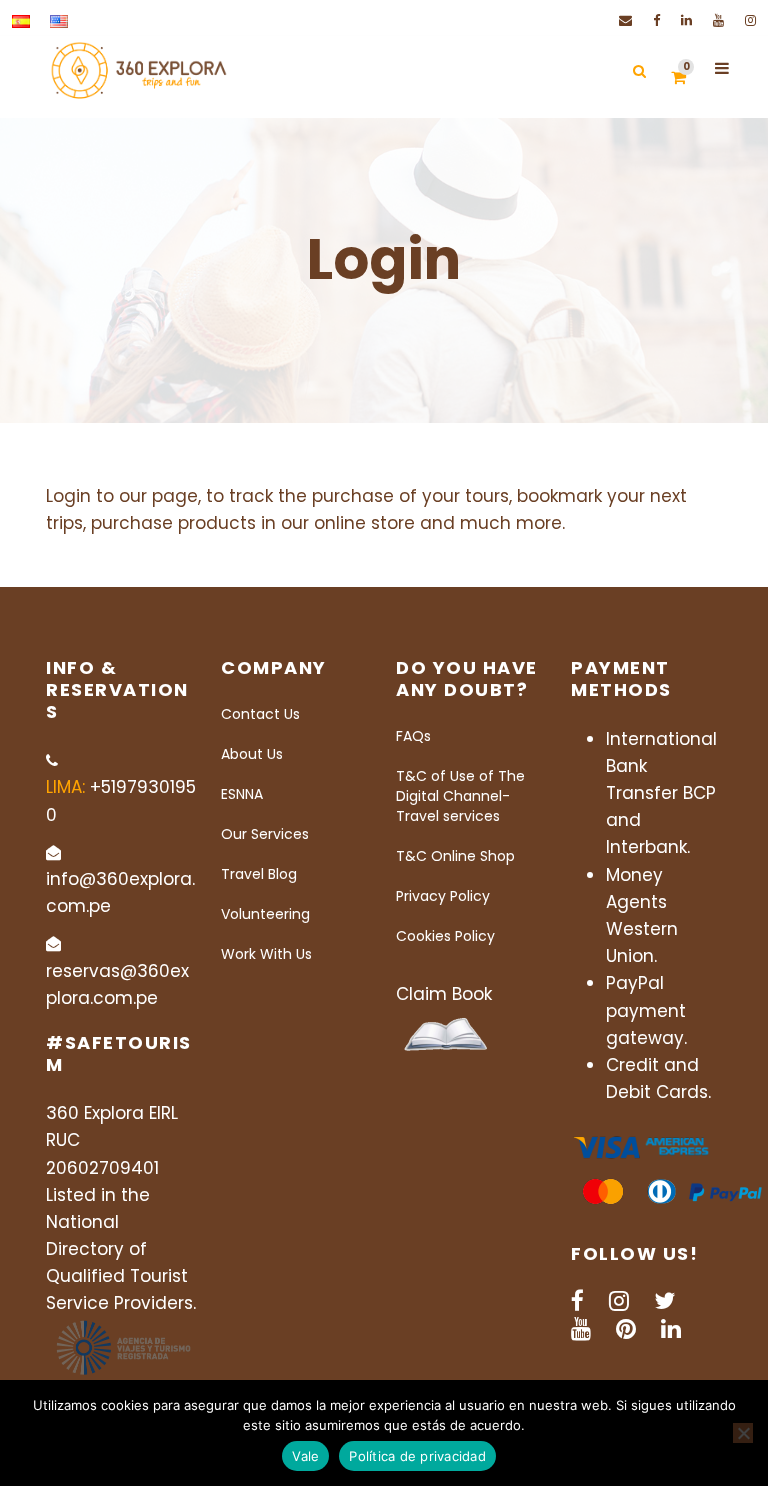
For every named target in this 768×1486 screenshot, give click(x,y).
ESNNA (242, 794)
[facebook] (656, 20)
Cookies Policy (445, 936)
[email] (625, 20)
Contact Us (260, 714)
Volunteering (265, 914)
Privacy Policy (443, 896)
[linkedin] (686, 20)
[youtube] (718, 20)
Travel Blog (259, 874)
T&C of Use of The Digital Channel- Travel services (460, 796)
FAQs (413, 736)
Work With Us (266, 954)
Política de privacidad (417, 1456)
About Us (252, 754)
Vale (305, 1456)
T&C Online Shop (455, 856)
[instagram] (750, 20)
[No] (743, 1433)
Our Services (265, 834)
